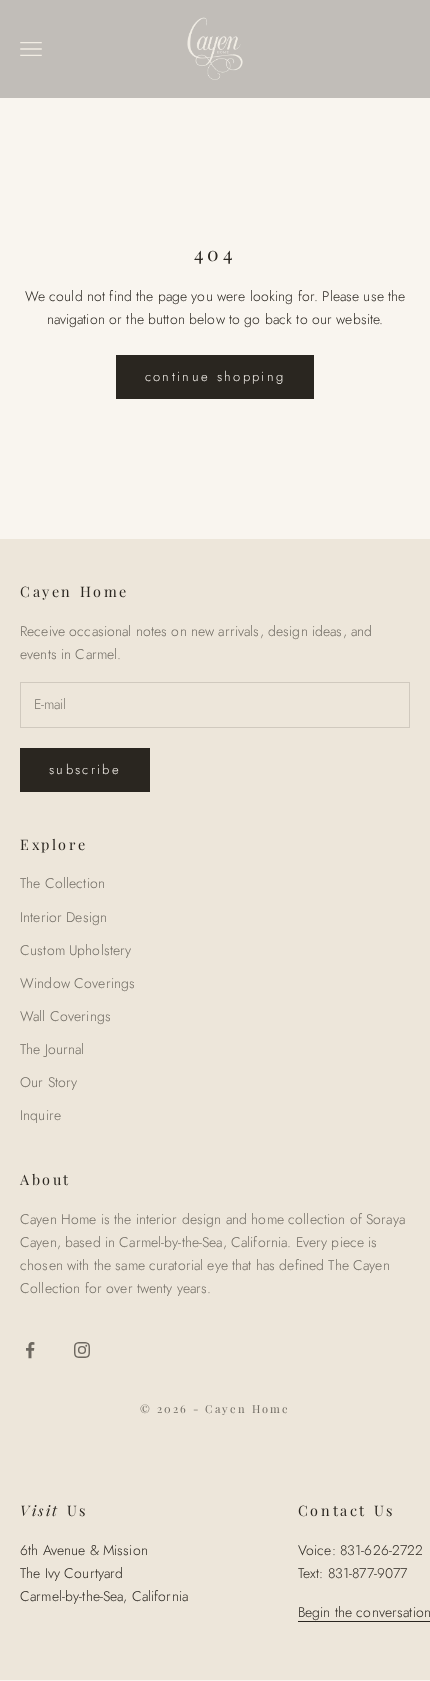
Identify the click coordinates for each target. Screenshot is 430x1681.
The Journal (52, 1049)
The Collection (62, 883)
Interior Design (63, 917)
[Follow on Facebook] (30, 1350)
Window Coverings (77, 983)
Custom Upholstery (75, 950)
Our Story (48, 1082)
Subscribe (85, 769)
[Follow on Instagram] (82, 1350)
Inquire (40, 1115)
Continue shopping (215, 376)
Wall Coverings (65, 1016)
